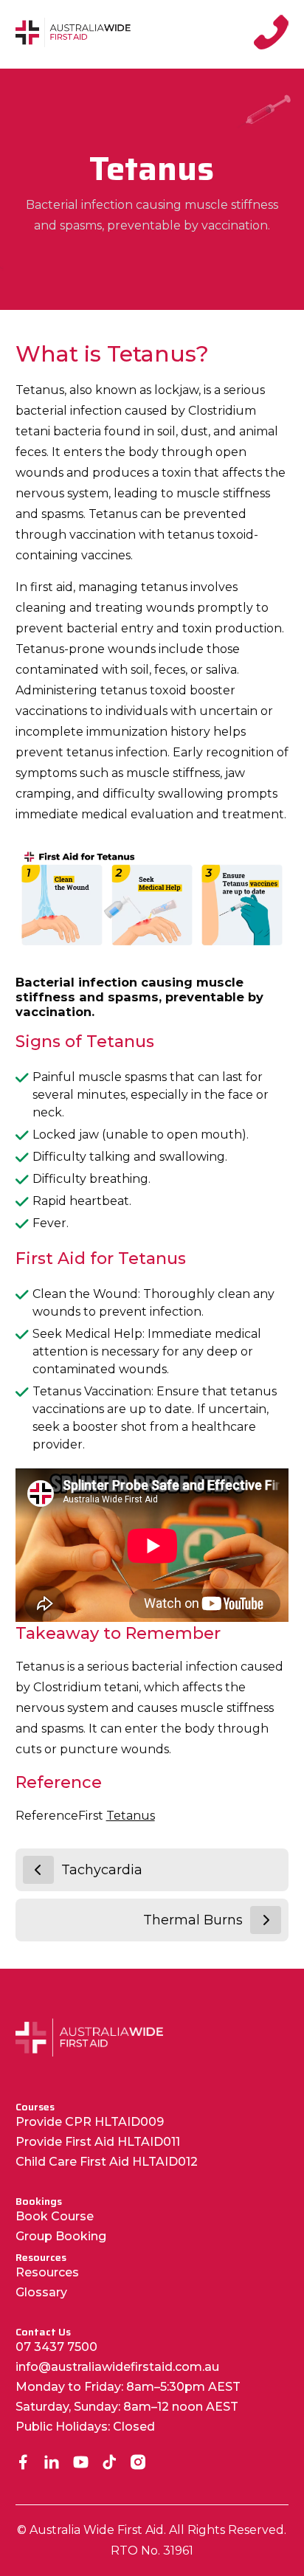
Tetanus (131, 1816)
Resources (47, 2272)
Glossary (41, 2292)
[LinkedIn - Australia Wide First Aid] (52, 2463)
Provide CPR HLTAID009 (90, 2122)
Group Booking (61, 2236)
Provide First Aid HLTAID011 (98, 2142)
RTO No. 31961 (152, 2551)
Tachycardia (102, 1870)
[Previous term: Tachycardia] (38, 1870)
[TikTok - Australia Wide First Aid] (110, 2463)
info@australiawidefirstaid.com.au (117, 2367)
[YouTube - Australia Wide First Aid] (81, 2463)
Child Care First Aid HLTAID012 (107, 2162)
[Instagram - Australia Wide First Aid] (138, 2463)
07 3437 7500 (56, 2347)
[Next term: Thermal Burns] (266, 1920)
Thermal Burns (193, 1920)
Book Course (55, 2216)
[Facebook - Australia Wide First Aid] (23, 2463)
